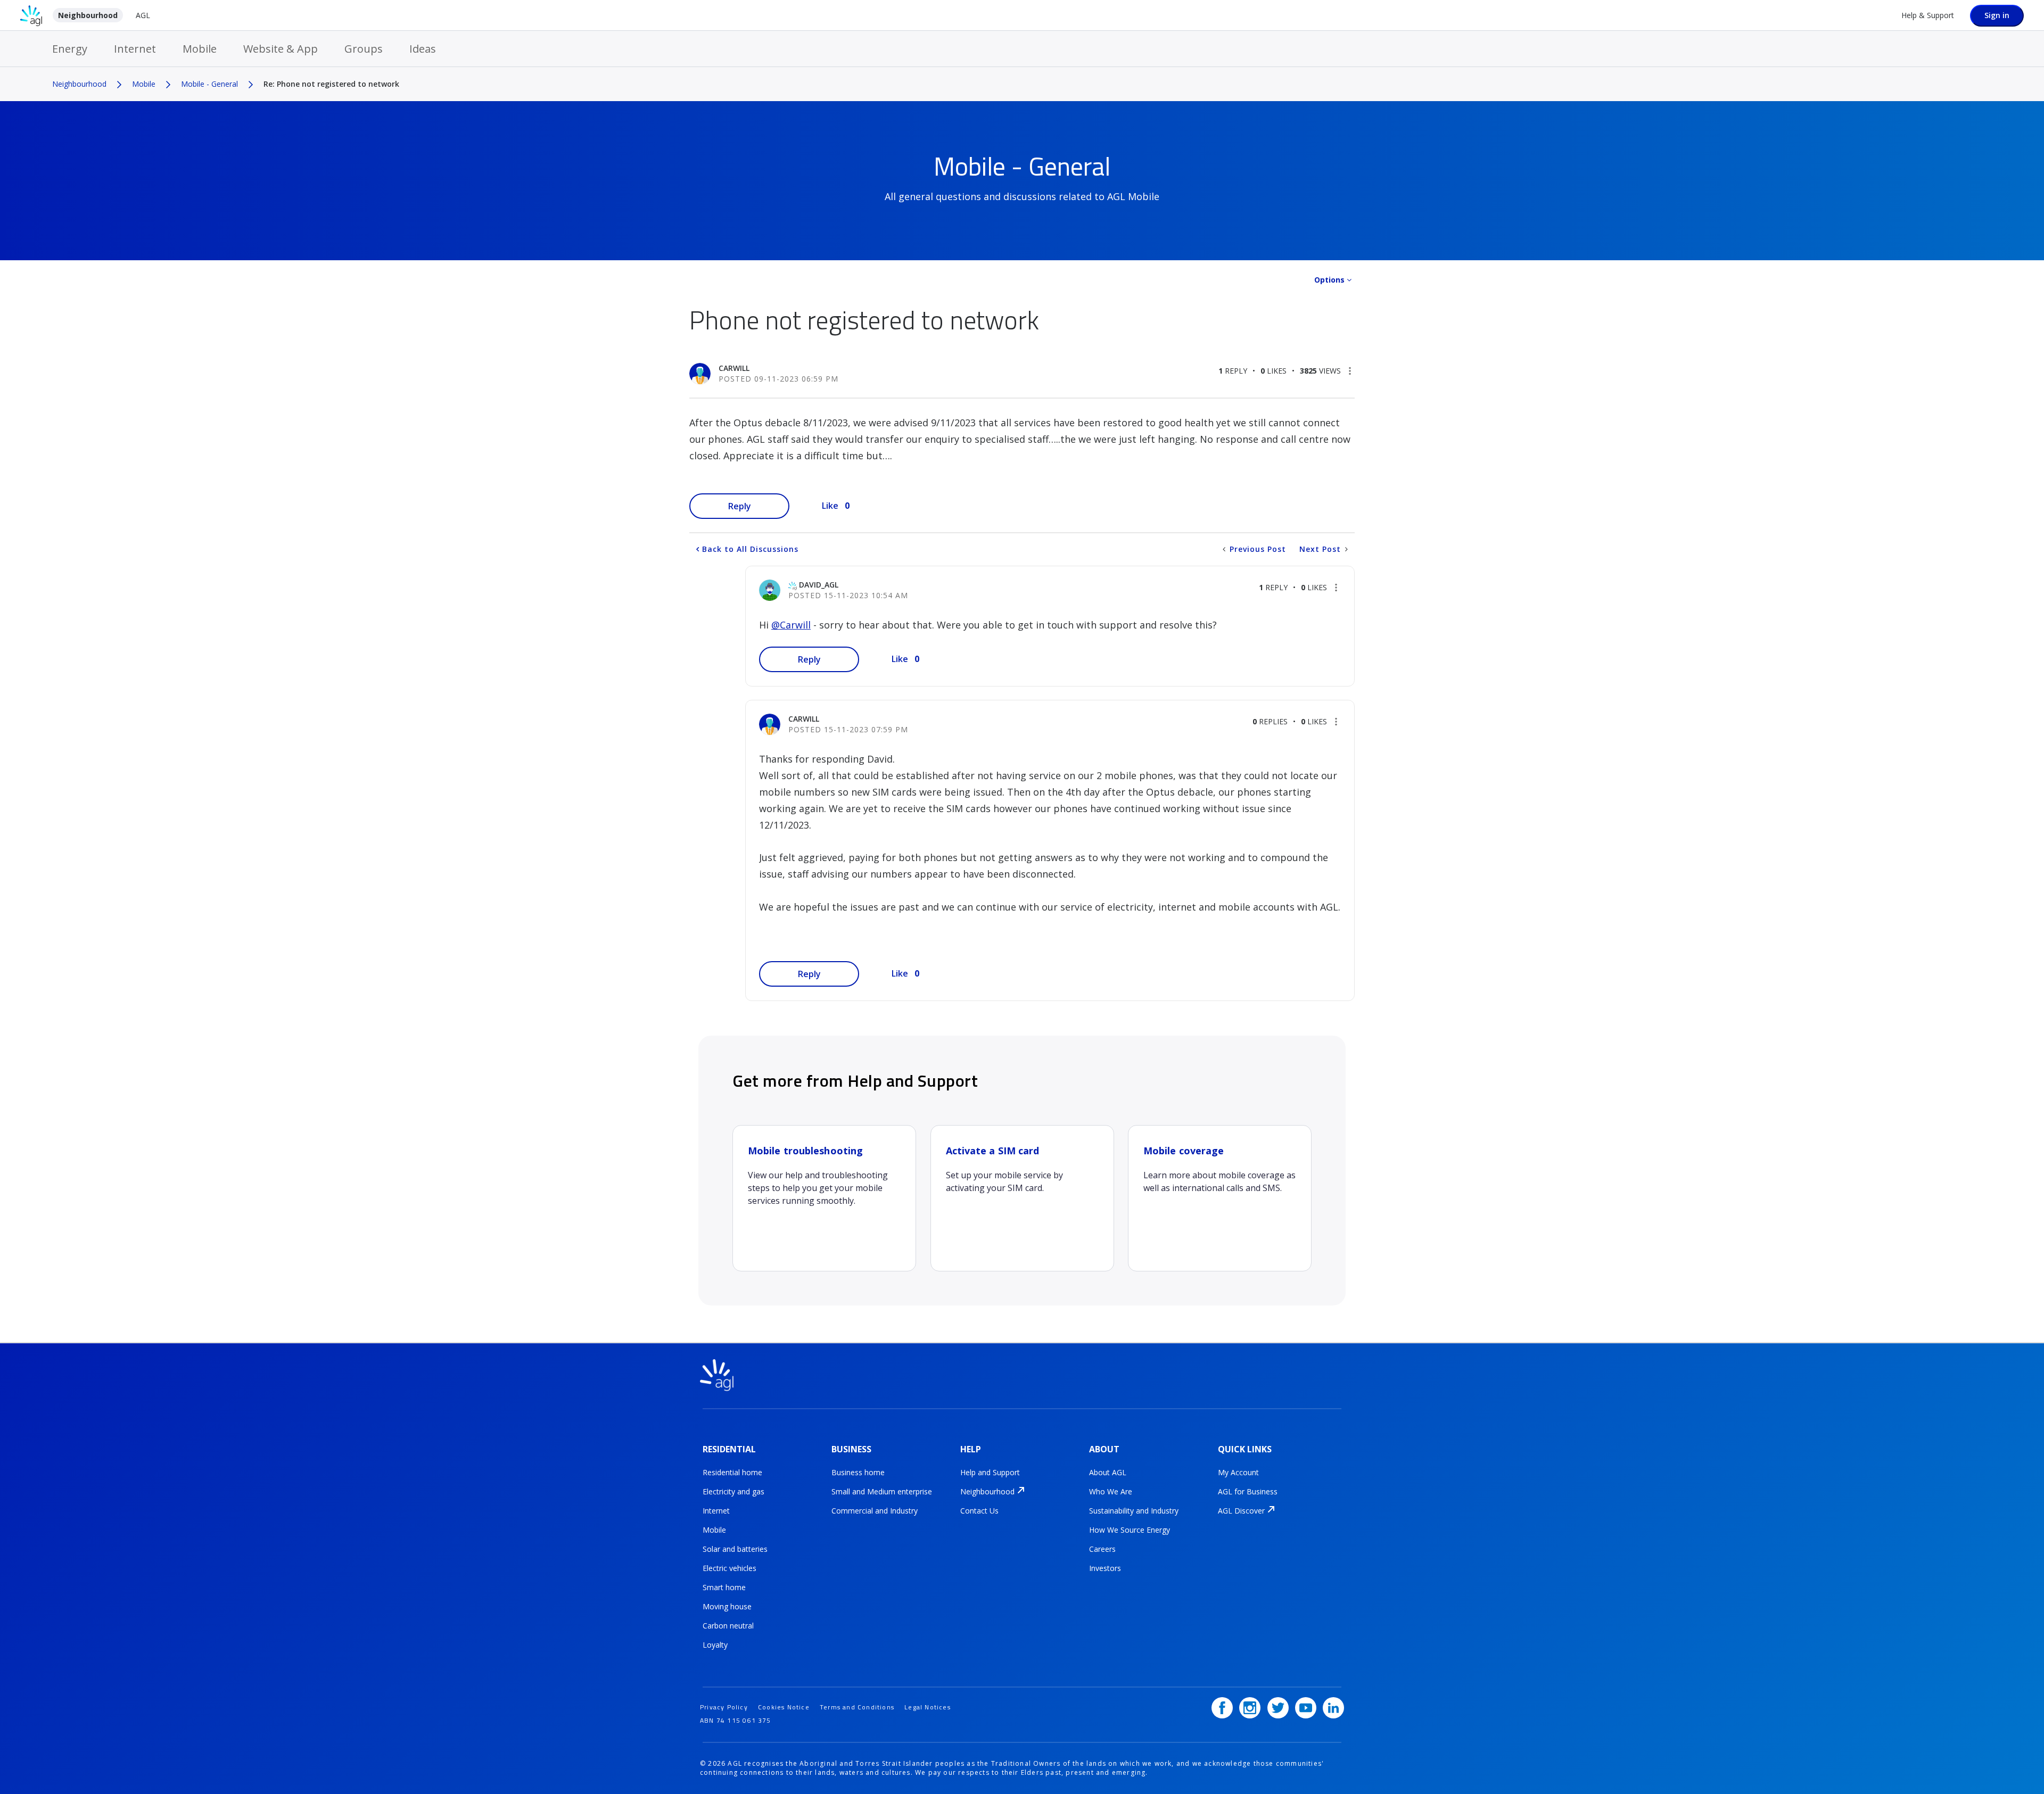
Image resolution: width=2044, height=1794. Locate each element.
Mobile (200, 49)
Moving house (727, 1606)
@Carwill (791, 625)
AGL (143, 15)
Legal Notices (928, 1707)
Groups (364, 49)
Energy (70, 49)
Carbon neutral (728, 1626)
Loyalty (715, 1645)
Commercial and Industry (875, 1511)
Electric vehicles (730, 1568)
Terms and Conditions (857, 1707)
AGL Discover (1241, 1511)
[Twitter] (1278, 1708)
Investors (1105, 1568)
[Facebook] (1222, 1708)
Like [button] (830, 506)
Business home (858, 1472)
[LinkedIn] (1333, 1708)
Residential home (732, 1472)
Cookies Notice (784, 1707)
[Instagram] (1250, 1708)
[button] (1350, 371)
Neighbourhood (88, 15)
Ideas (423, 49)
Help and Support (990, 1472)
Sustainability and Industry (1134, 1511)
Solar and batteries (735, 1549)
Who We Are (1111, 1491)
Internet (135, 49)
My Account (1238, 1472)
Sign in (1997, 15)
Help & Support (1928, 15)
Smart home (724, 1587)
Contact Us (979, 1511)
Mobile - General (209, 84)
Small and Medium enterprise (882, 1491)
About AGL (1108, 1472)
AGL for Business (1248, 1491)
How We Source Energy (1130, 1530)
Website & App (281, 49)
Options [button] (1329, 280)
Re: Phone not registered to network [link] (331, 84)
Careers (1102, 1549)
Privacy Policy (724, 1707)
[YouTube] (1306, 1708)
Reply (740, 506)
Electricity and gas (733, 1491)
